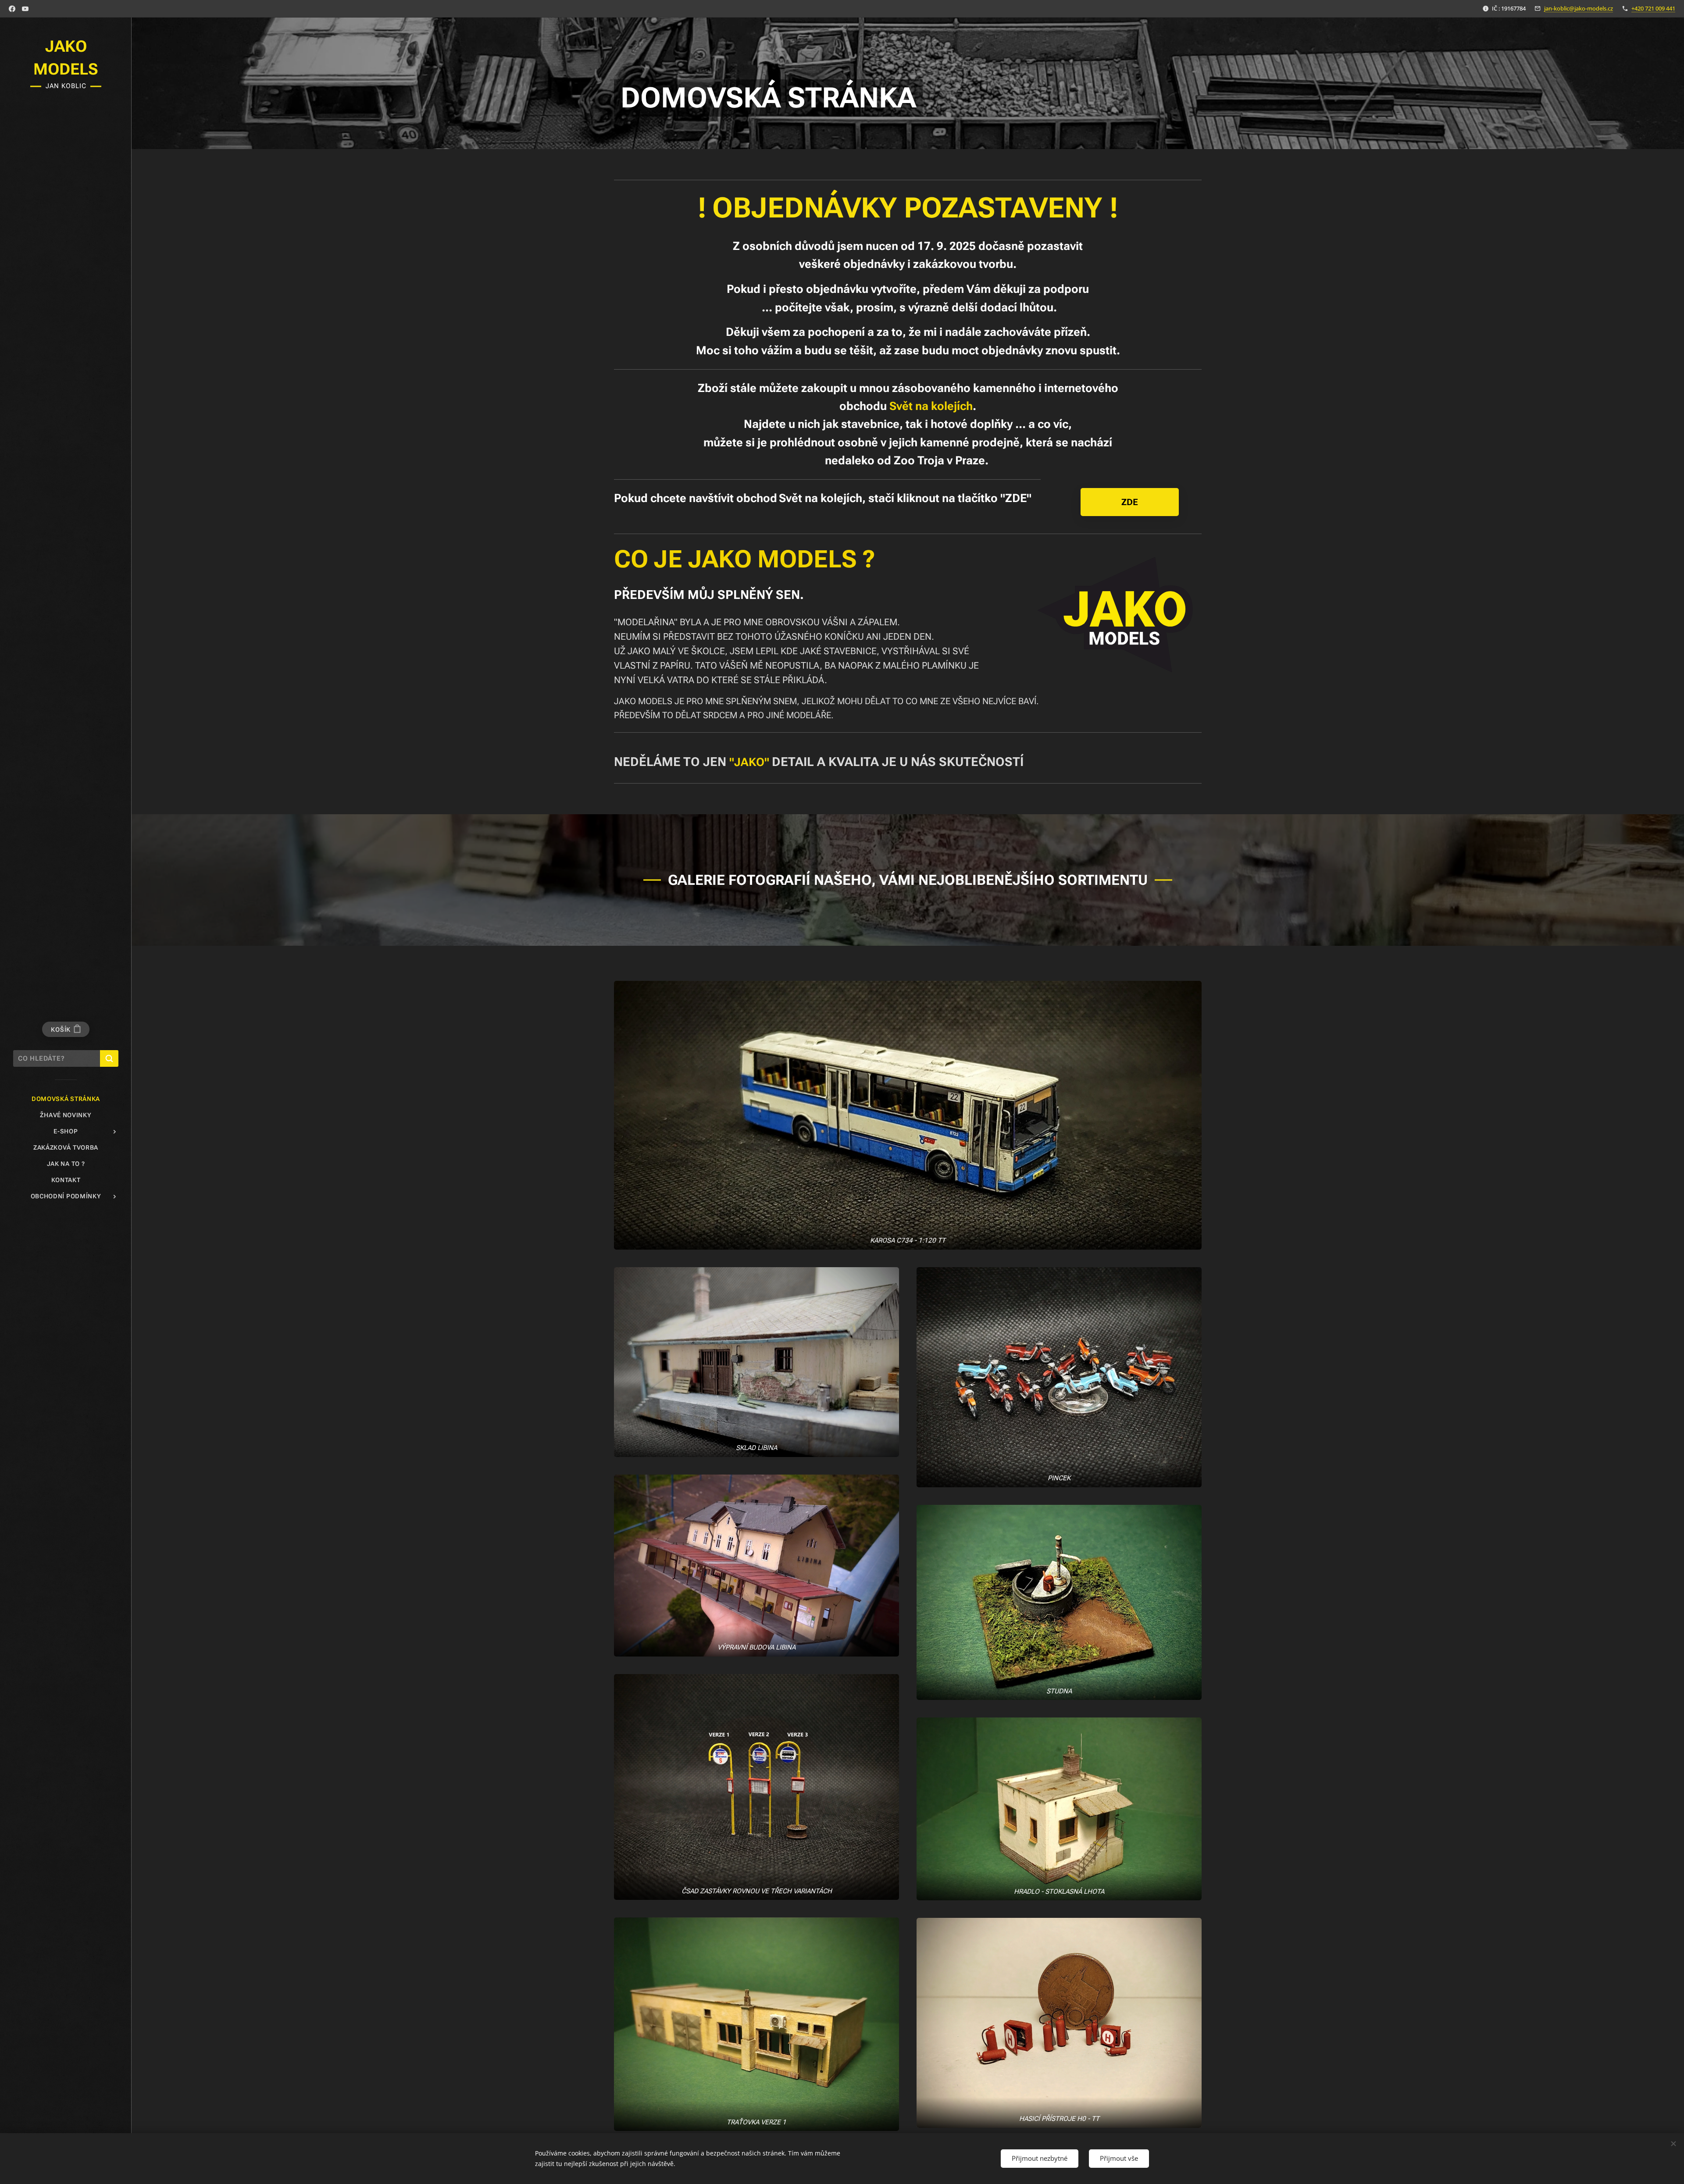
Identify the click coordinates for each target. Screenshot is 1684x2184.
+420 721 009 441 (1653, 8)
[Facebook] (12, 9)
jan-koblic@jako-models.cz (1579, 8)
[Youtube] (25, 9)
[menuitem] (66, 1099)
